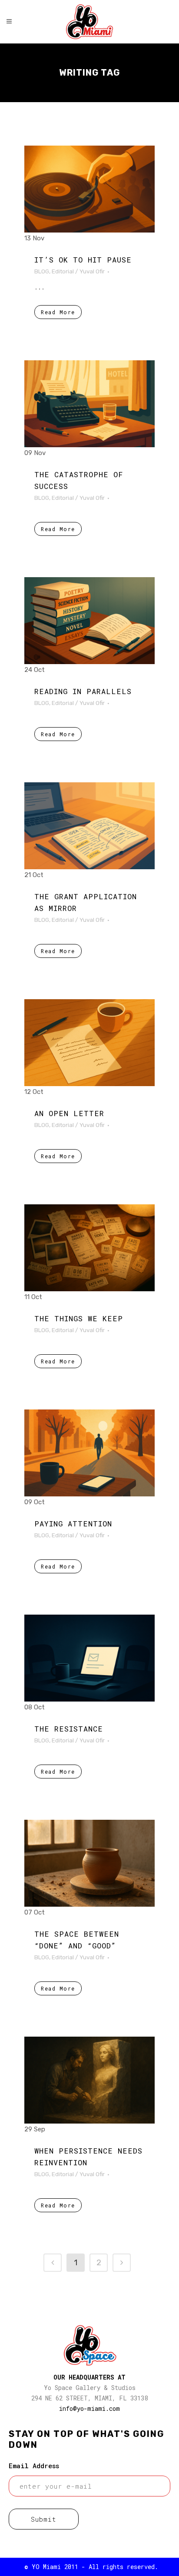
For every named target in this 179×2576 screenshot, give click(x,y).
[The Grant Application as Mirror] (89, 826)
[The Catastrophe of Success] (89, 404)
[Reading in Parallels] (89, 621)
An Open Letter (69, 1113)
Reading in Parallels (83, 691)
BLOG (42, 271)
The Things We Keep (79, 1318)
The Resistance (69, 1729)
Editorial (63, 271)
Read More (58, 312)
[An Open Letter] (89, 1043)
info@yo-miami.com (89, 2408)
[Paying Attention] (89, 1453)
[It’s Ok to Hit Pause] (89, 189)
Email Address (34, 2466)
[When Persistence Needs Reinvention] (89, 2080)
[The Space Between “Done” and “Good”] (89, 1863)
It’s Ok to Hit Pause (83, 260)
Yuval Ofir (92, 271)
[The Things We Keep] (89, 1248)
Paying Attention (73, 1524)
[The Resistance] (89, 1658)
